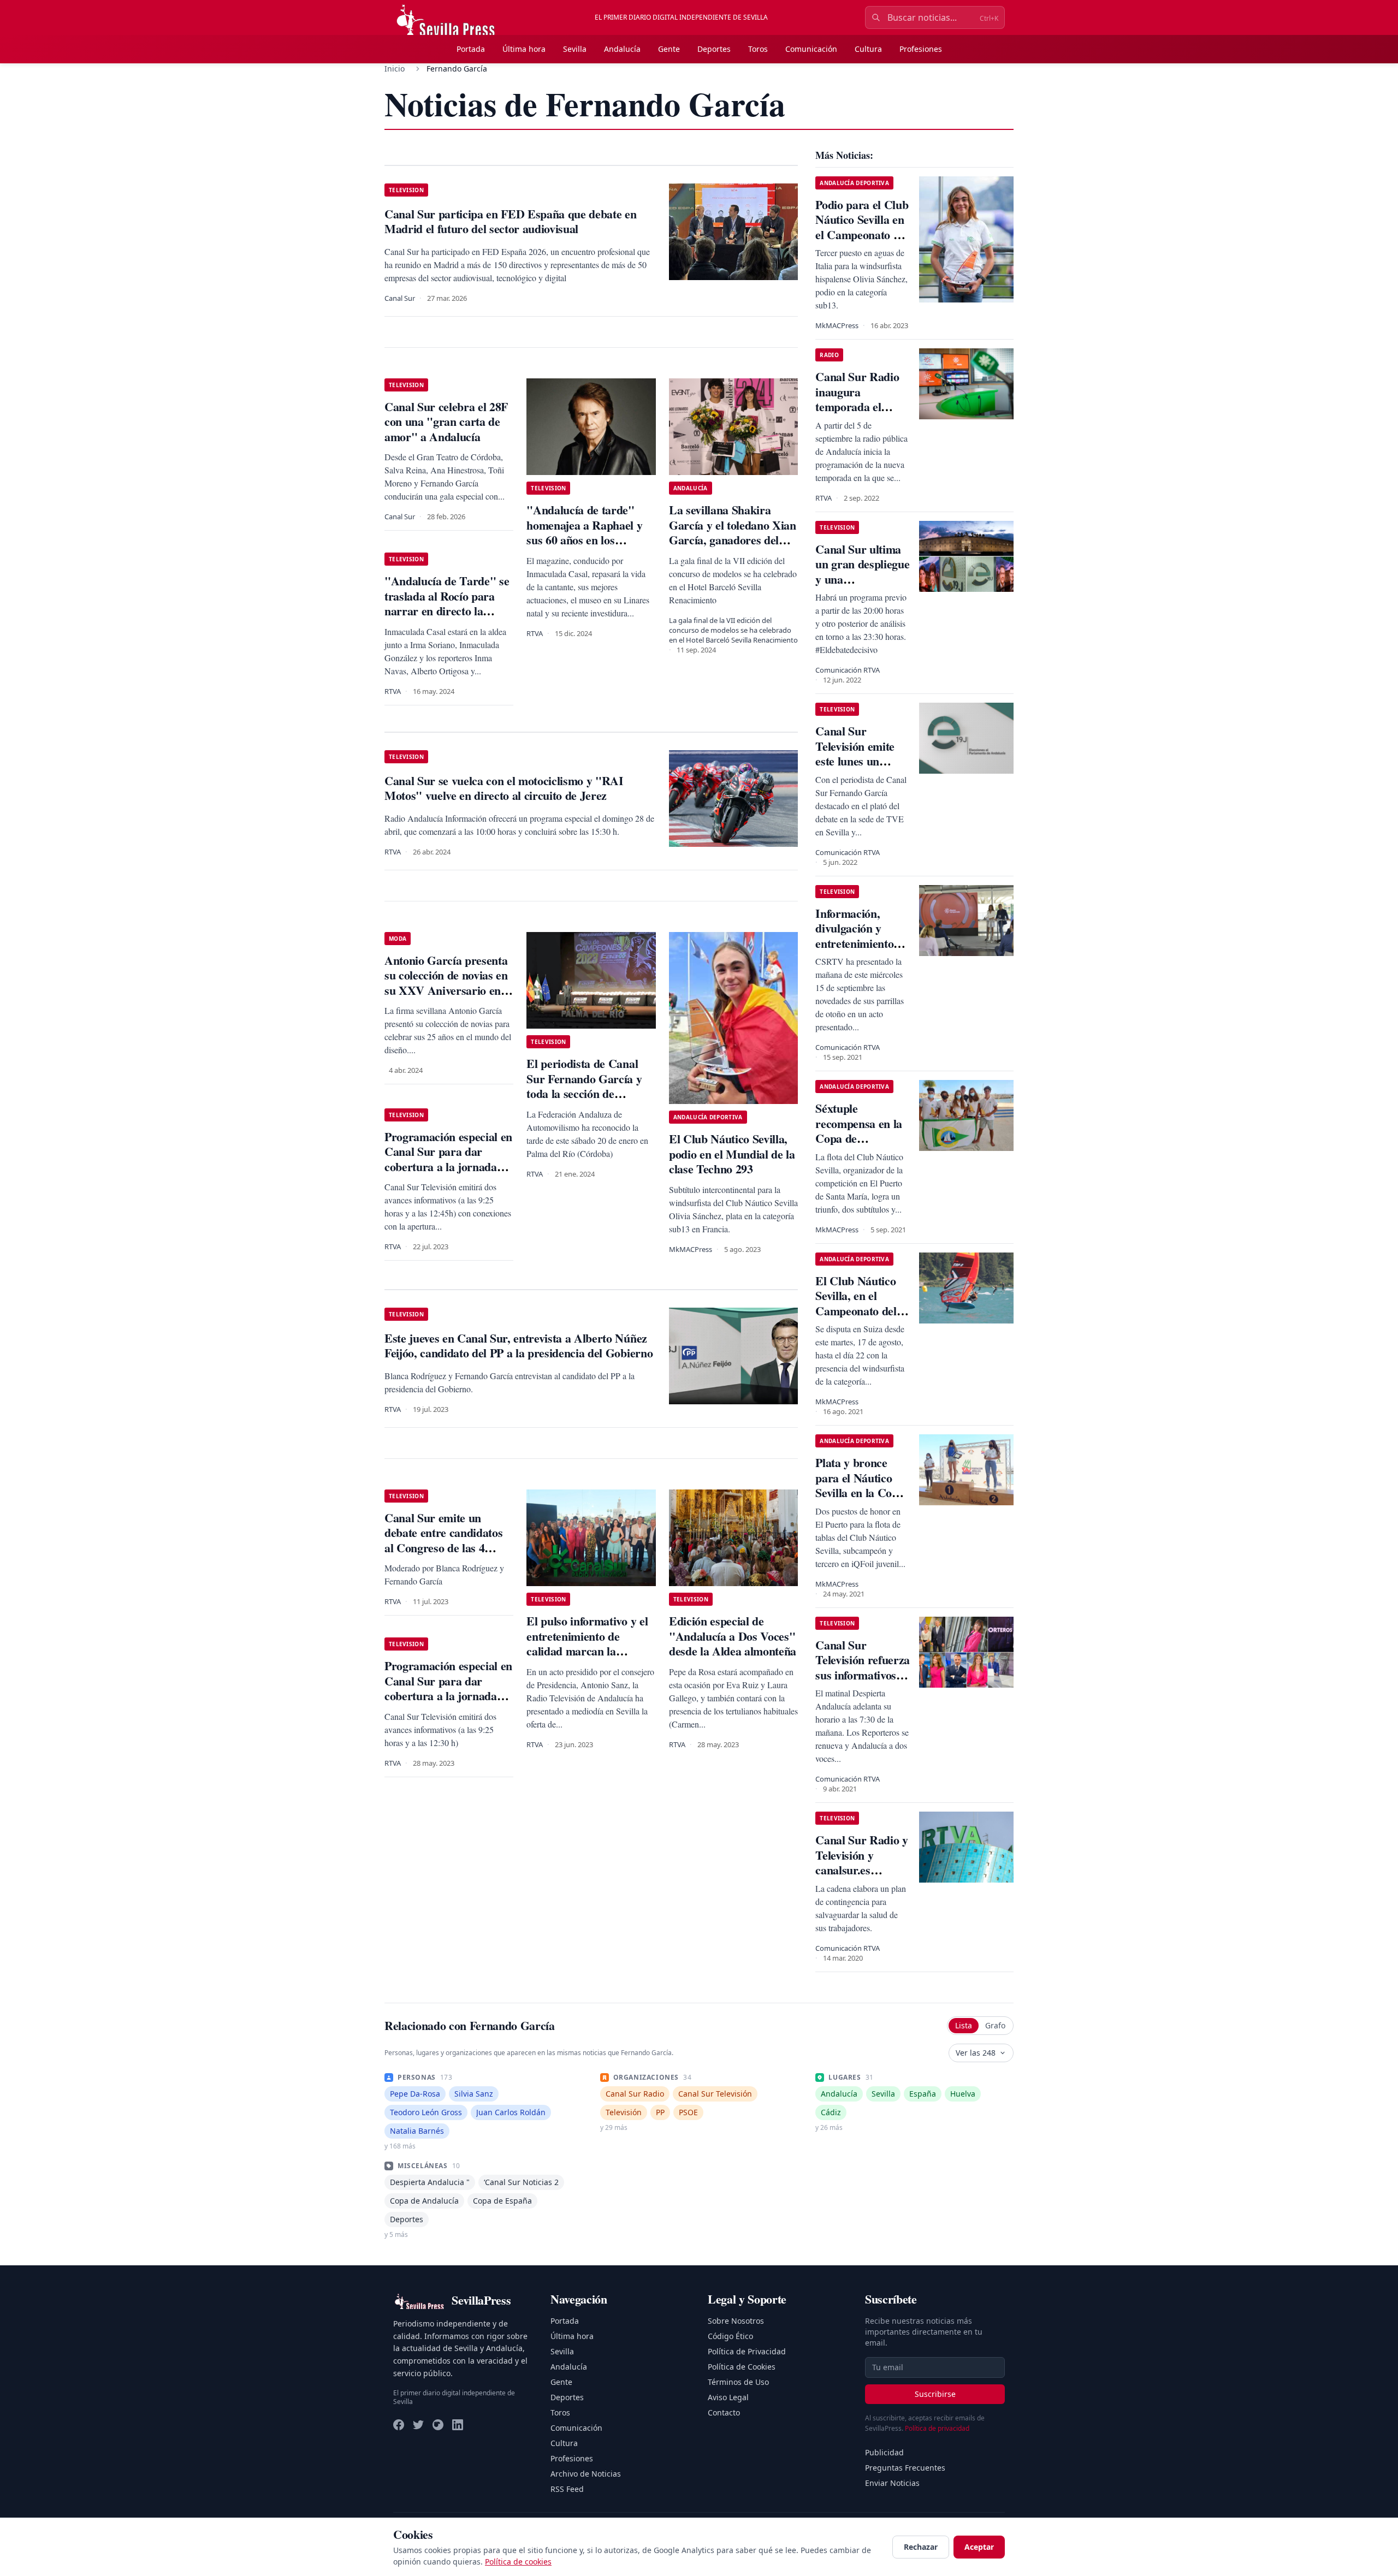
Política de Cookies (742, 2367)
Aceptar (979, 2547)
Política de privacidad (937, 2428)
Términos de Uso (738, 2382)
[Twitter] (418, 2425)
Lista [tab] (964, 2025)
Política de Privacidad (747, 2351)
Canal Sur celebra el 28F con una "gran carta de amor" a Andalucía (446, 422)
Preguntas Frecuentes (905, 2468)
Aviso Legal (728, 2397)
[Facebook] (399, 2425)
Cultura (868, 49)
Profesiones (921, 49)
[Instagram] (438, 2425)
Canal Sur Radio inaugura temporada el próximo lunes (857, 399)
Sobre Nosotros (736, 2321)
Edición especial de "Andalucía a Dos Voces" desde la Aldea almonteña (733, 1636)
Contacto (724, 2412)
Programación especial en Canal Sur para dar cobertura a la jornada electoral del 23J (448, 1159)
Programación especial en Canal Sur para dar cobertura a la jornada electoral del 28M (448, 1688)
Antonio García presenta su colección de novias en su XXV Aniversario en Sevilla (446, 983)
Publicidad (884, 2452)
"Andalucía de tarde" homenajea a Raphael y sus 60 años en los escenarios (584, 532)
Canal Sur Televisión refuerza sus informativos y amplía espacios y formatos (863, 1675)
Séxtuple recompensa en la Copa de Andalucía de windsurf (859, 1138)
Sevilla (575, 49)
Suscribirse (935, 2394)
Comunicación (811, 49)
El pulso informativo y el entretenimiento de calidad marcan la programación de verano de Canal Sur (588, 1651)
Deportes (714, 49)
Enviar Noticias (892, 2483)
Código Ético (730, 2336)
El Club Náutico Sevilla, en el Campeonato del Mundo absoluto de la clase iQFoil (858, 1311)
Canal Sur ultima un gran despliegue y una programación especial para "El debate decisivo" (862, 587)
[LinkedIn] (458, 2425)
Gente (669, 49)
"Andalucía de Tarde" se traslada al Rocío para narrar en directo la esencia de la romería (447, 603)
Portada (471, 49)
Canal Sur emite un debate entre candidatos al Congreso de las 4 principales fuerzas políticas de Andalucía (443, 1548)
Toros (758, 49)
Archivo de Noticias (586, 2474)
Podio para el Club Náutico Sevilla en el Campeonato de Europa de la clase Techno (862, 235)
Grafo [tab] (995, 2025)
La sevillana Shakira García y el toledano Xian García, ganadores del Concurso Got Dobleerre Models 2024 (733, 540)
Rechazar (921, 2547)
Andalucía (622, 49)
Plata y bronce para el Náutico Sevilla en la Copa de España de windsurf (860, 1492)
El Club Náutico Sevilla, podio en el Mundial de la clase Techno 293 (732, 1154)
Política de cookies (518, 2562)
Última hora (524, 49)
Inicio (395, 69)
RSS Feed (567, 2489)
